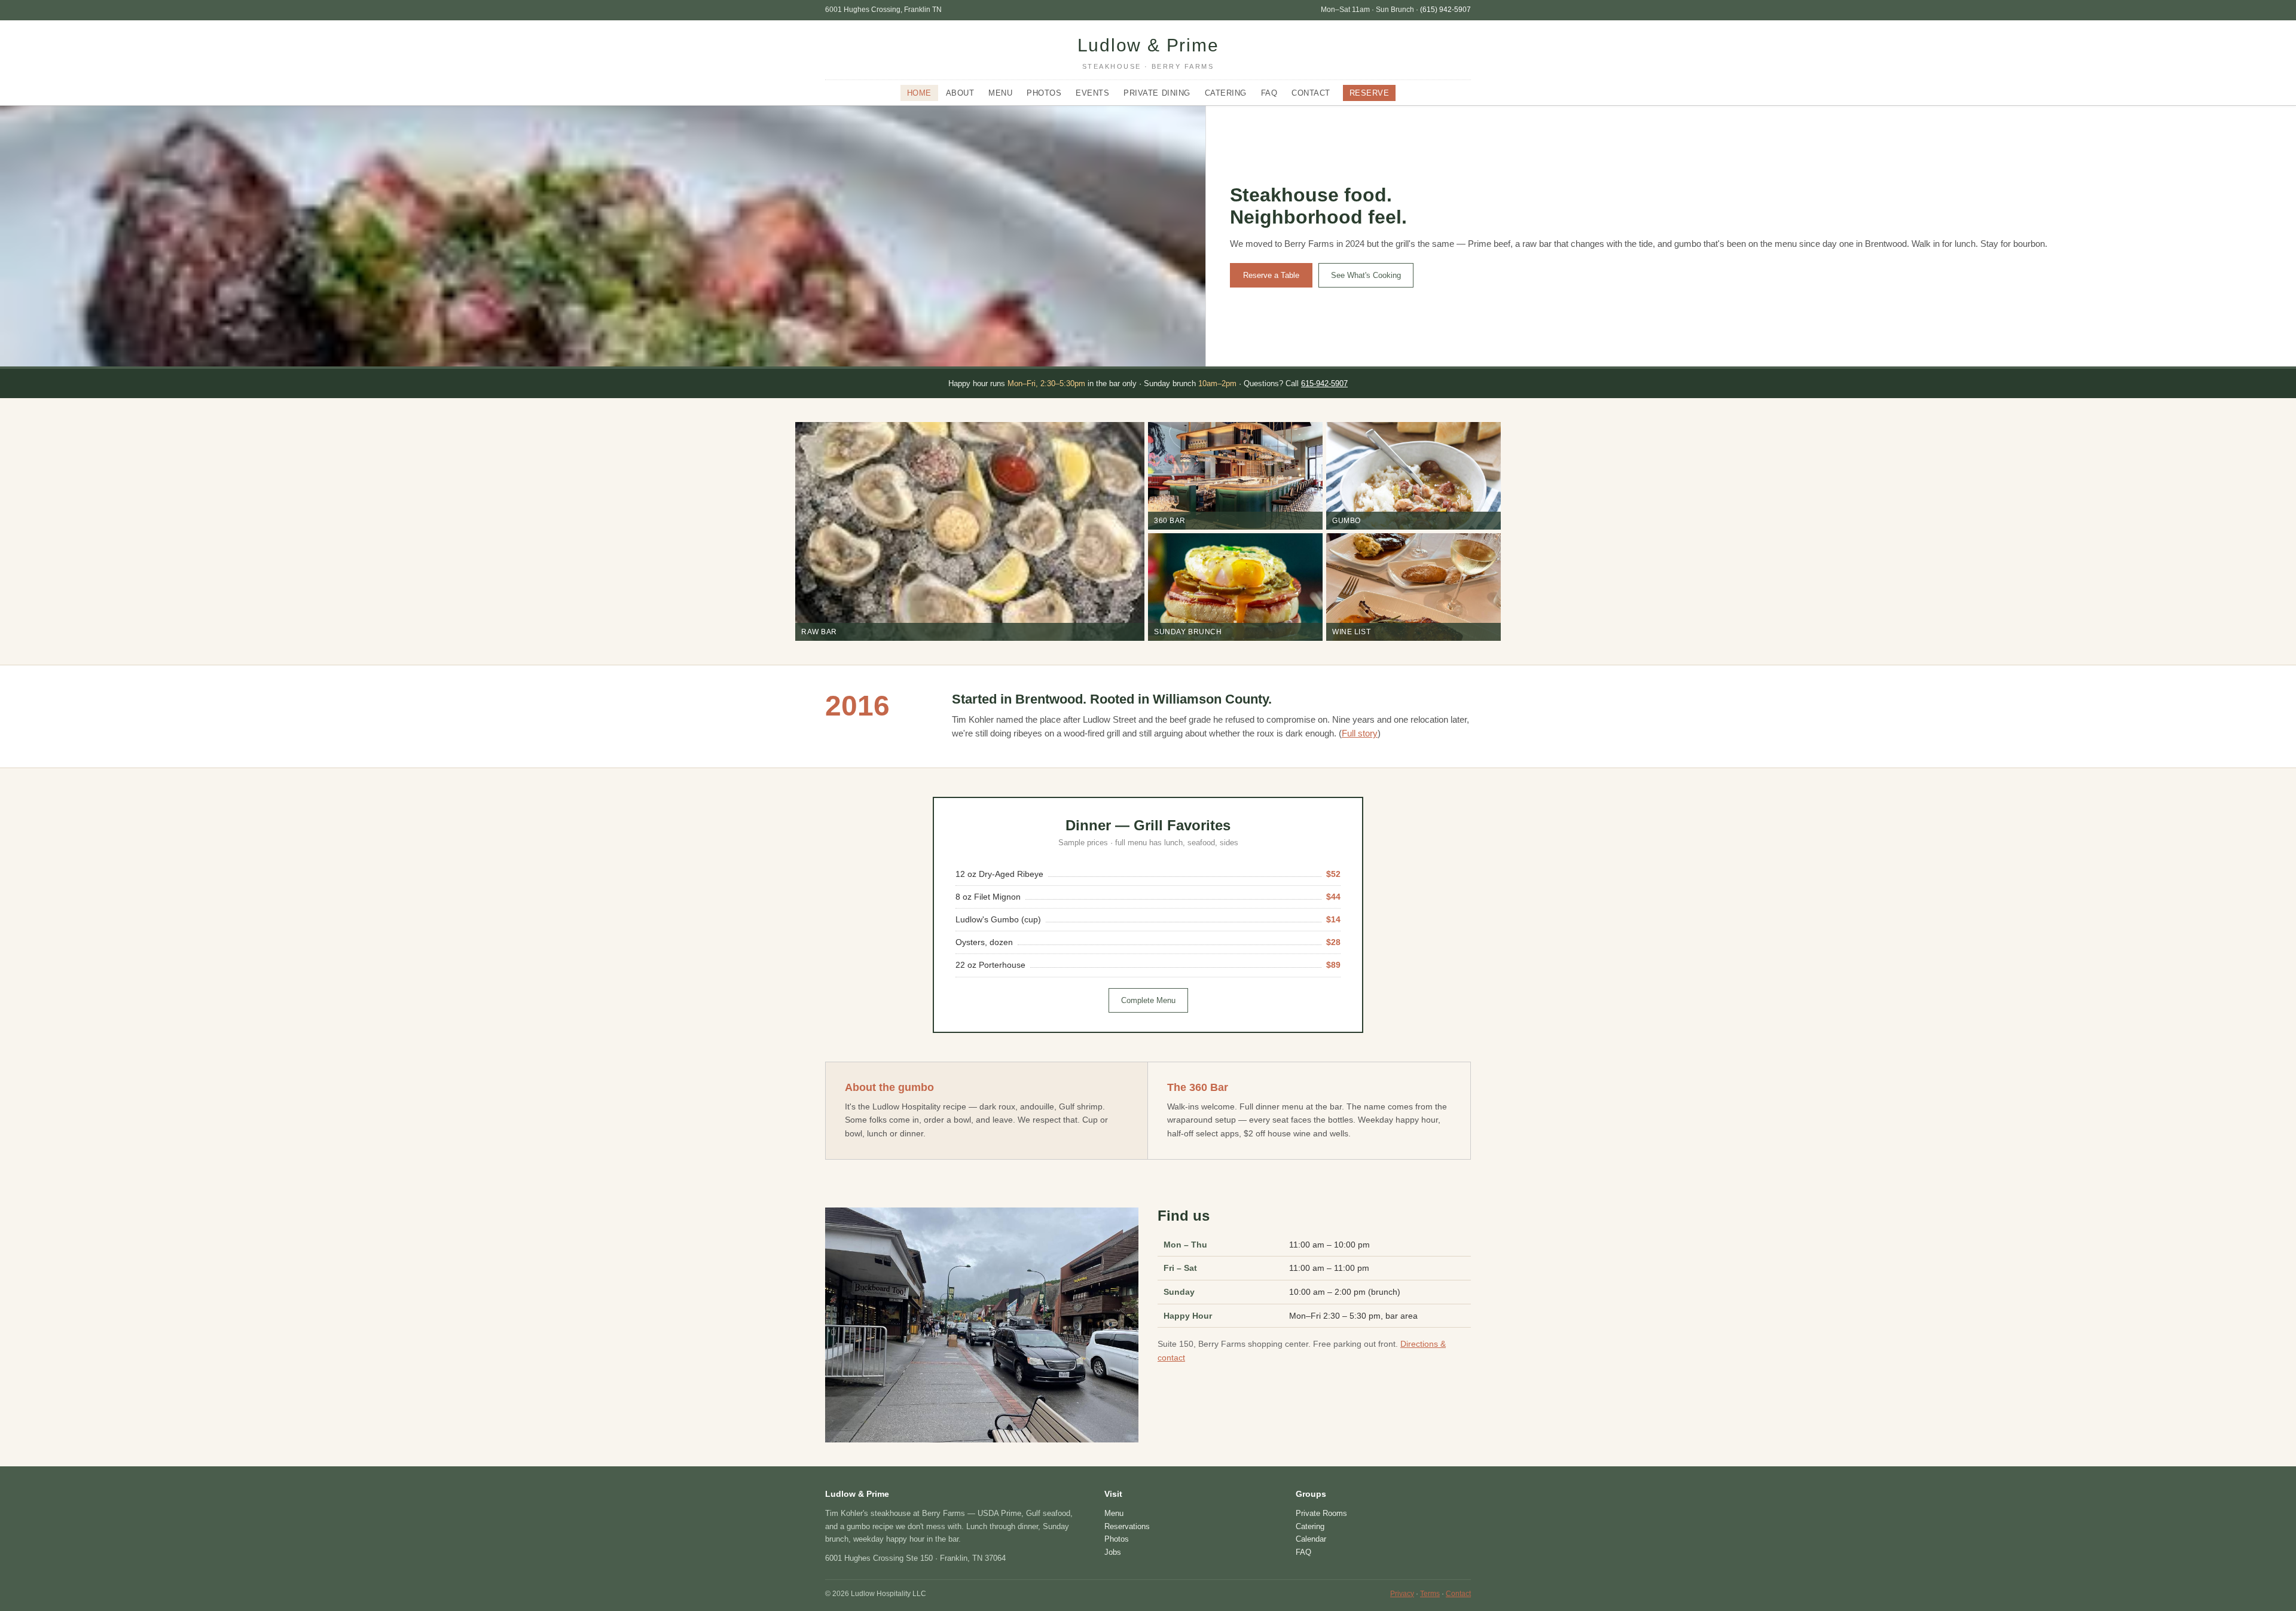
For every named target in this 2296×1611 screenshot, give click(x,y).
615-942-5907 (1324, 383)
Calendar (1311, 1539)
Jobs (1113, 1552)
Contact (1311, 93)
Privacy (1402, 1594)
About (960, 93)
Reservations (1127, 1526)
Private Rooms (1321, 1513)
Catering (1226, 93)
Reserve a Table (1271, 275)
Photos (1044, 93)
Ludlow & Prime (1148, 53)
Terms (1430, 1594)
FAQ (1269, 93)
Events (1092, 93)
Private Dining (1157, 93)
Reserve (1370, 93)
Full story (1360, 733)
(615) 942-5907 (1445, 10)
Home (919, 93)
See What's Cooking (1366, 275)
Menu (1000, 93)
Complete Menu (1148, 1000)
